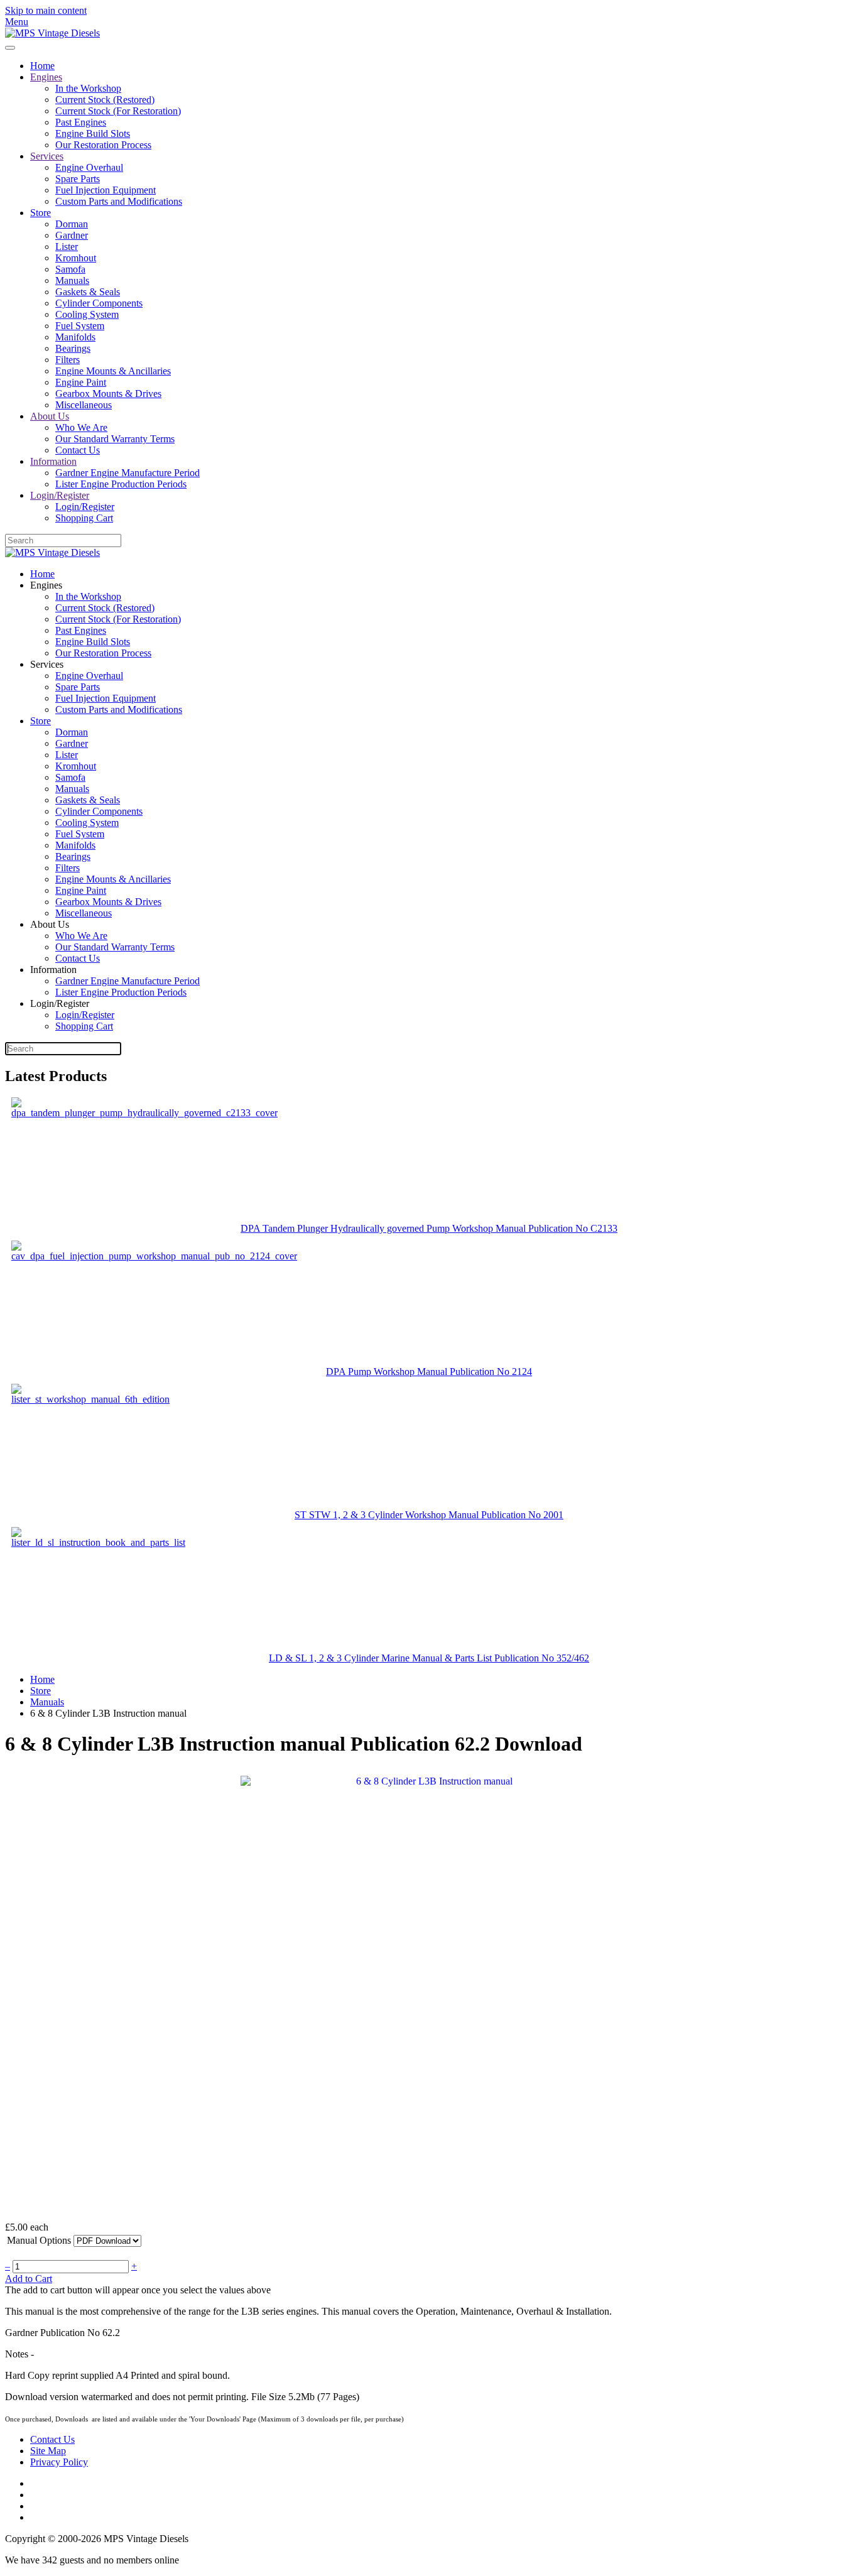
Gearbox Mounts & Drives (108, 394)
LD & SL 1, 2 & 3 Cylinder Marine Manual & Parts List (382, 1658)
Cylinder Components (99, 303)
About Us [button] (50, 924)
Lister (67, 247)
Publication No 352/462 (542, 1658)
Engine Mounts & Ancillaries (113, 371)
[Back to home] (52, 33)
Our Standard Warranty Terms (115, 439)
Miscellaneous (84, 405)
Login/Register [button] (60, 1003)
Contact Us (78, 450)
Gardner (72, 235)
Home (42, 66)
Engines (46, 77)
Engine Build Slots (93, 133)
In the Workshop (88, 88)
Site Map (48, 2451)
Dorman (72, 224)
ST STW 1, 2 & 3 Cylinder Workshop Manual (388, 1515)
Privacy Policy (59, 2462)
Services (47, 156)
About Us (50, 416)
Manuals (72, 280)
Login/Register (60, 495)
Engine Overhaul (89, 167)
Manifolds (75, 337)
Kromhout (76, 258)
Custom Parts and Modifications (119, 201)
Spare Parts (78, 179)
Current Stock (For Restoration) (118, 111)
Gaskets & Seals (88, 292)
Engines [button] (46, 585)
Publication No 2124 (491, 1372)
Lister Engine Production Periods (121, 484)
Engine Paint (81, 382)
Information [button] (53, 970)
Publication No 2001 (522, 1515)
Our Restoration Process (103, 145)
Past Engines (81, 122)
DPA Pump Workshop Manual (388, 1372)
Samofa (70, 269)
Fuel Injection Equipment (106, 190)
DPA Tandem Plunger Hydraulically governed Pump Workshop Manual (384, 1228)
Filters (68, 360)
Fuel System (80, 326)
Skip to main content (46, 10)
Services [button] (47, 664)
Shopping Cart (84, 518)
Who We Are (81, 427)
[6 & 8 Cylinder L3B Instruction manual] (429, 1994)
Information (53, 461)
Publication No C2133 (573, 1228)
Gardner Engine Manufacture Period (128, 473)
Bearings (73, 348)
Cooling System (87, 314)
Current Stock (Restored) (105, 100)
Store (41, 213)
